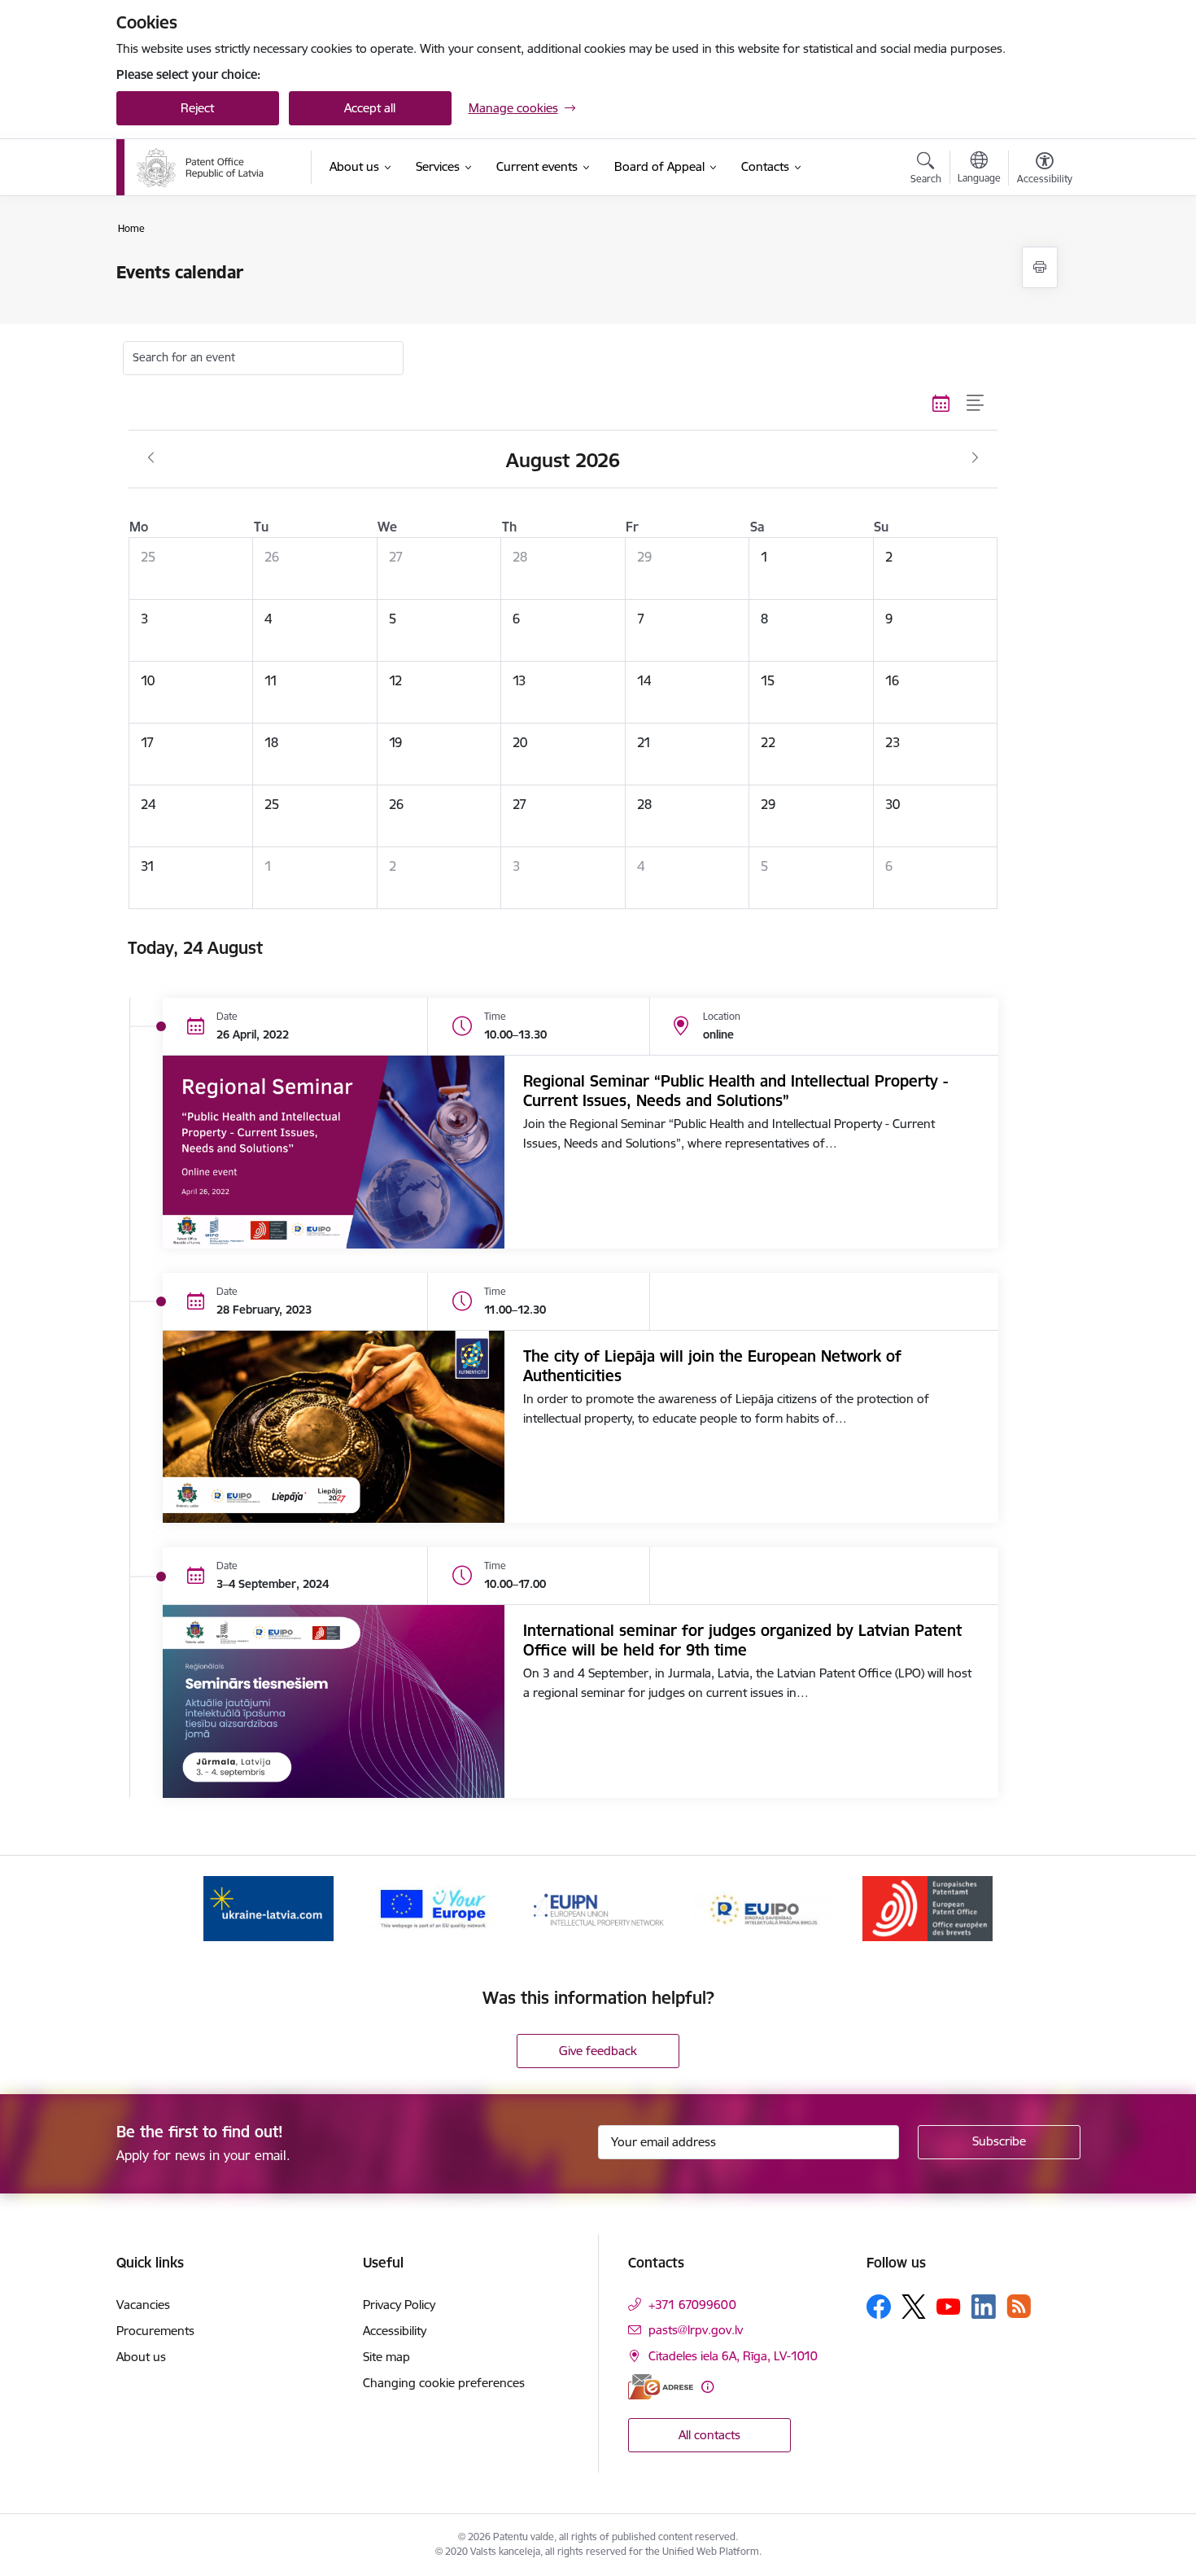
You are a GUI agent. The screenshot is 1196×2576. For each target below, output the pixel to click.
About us (141, 2357)
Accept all (370, 108)
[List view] (976, 404)
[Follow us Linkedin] (984, 2307)
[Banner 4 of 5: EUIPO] (762, 1907)
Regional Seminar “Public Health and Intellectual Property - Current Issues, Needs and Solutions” (735, 1091)
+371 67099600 (692, 2305)
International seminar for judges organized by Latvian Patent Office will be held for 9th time (742, 1640)
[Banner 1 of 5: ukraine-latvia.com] (268, 1907)
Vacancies (143, 2305)
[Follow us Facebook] (879, 2307)
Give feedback (598, 2051)
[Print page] (1040, 267)
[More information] (707, 2387)
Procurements (155, 2331)
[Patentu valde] (200, 168)
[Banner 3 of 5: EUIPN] (598, 1907)
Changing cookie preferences (444, 2383)
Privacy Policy (399, 2305)
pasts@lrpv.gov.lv (696, 2330)
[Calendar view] (941, 404)
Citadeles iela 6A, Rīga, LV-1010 (733, 2356)
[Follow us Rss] (1019, 2306)
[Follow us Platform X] (914, 2307)
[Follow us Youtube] (949, 2306)
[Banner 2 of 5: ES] (433, 1907)
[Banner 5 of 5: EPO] (928, 1907)
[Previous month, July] (151, 458)
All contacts (709, 2435)
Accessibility (395, 2331)
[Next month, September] (975, 458)
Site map (386, 2357)
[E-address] (661, 2387)
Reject (197, 108)
